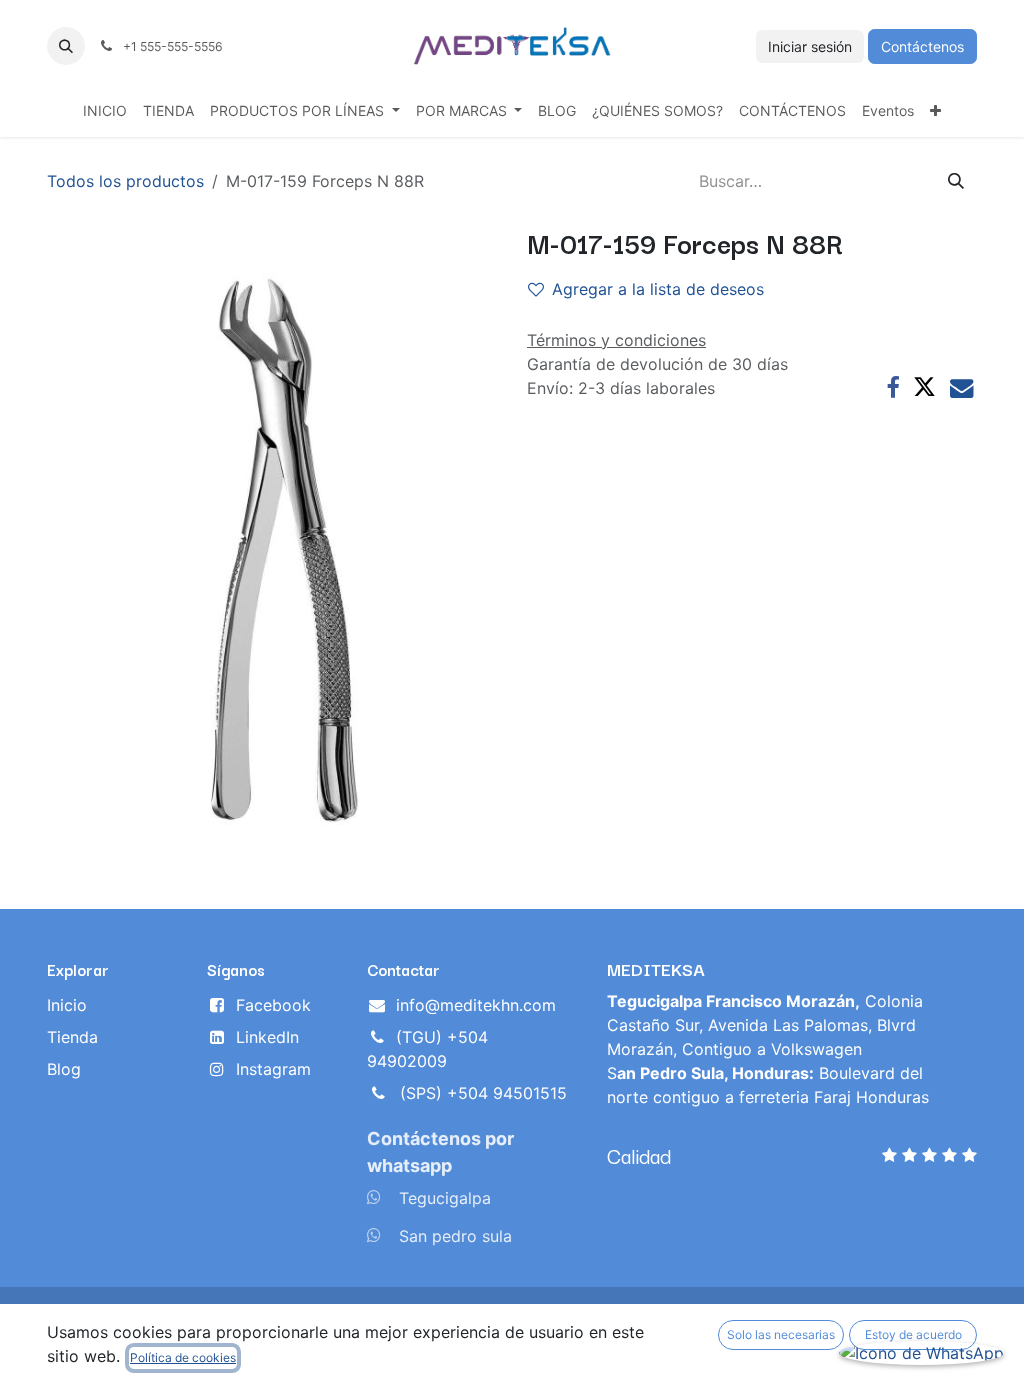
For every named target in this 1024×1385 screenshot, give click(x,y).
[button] (66, 46)
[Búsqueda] (956, 181)
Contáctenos (922, 46)
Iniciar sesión (810, 46)
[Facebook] (892, 387)
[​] (374, 1197)
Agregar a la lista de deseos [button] (658, 289)
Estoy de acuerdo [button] (913, 1334)
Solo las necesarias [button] (781, 1334)
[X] (924, 387)
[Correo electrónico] (961, 387)
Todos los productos (125, 181)
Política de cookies (183, 1357)
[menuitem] (105, 110)
